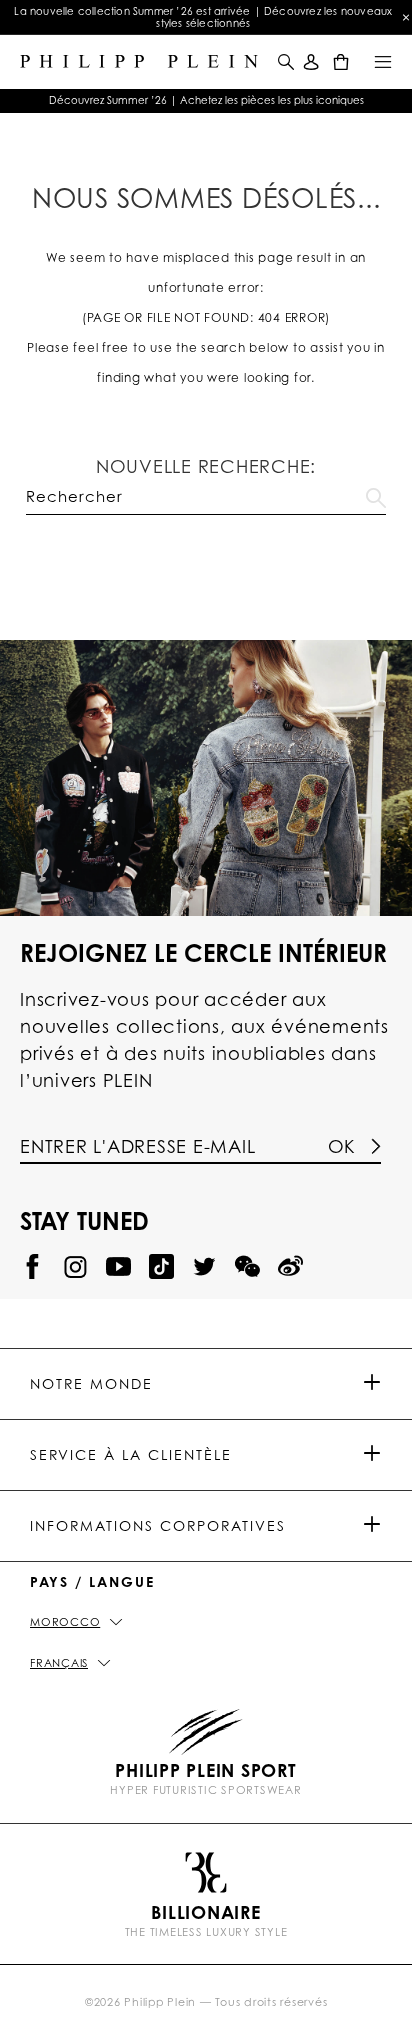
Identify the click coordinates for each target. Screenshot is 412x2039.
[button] (284, 61)
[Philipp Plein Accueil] (139, 61)
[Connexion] (311, 61)
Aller (376, 494)
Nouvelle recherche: (206, 466)
